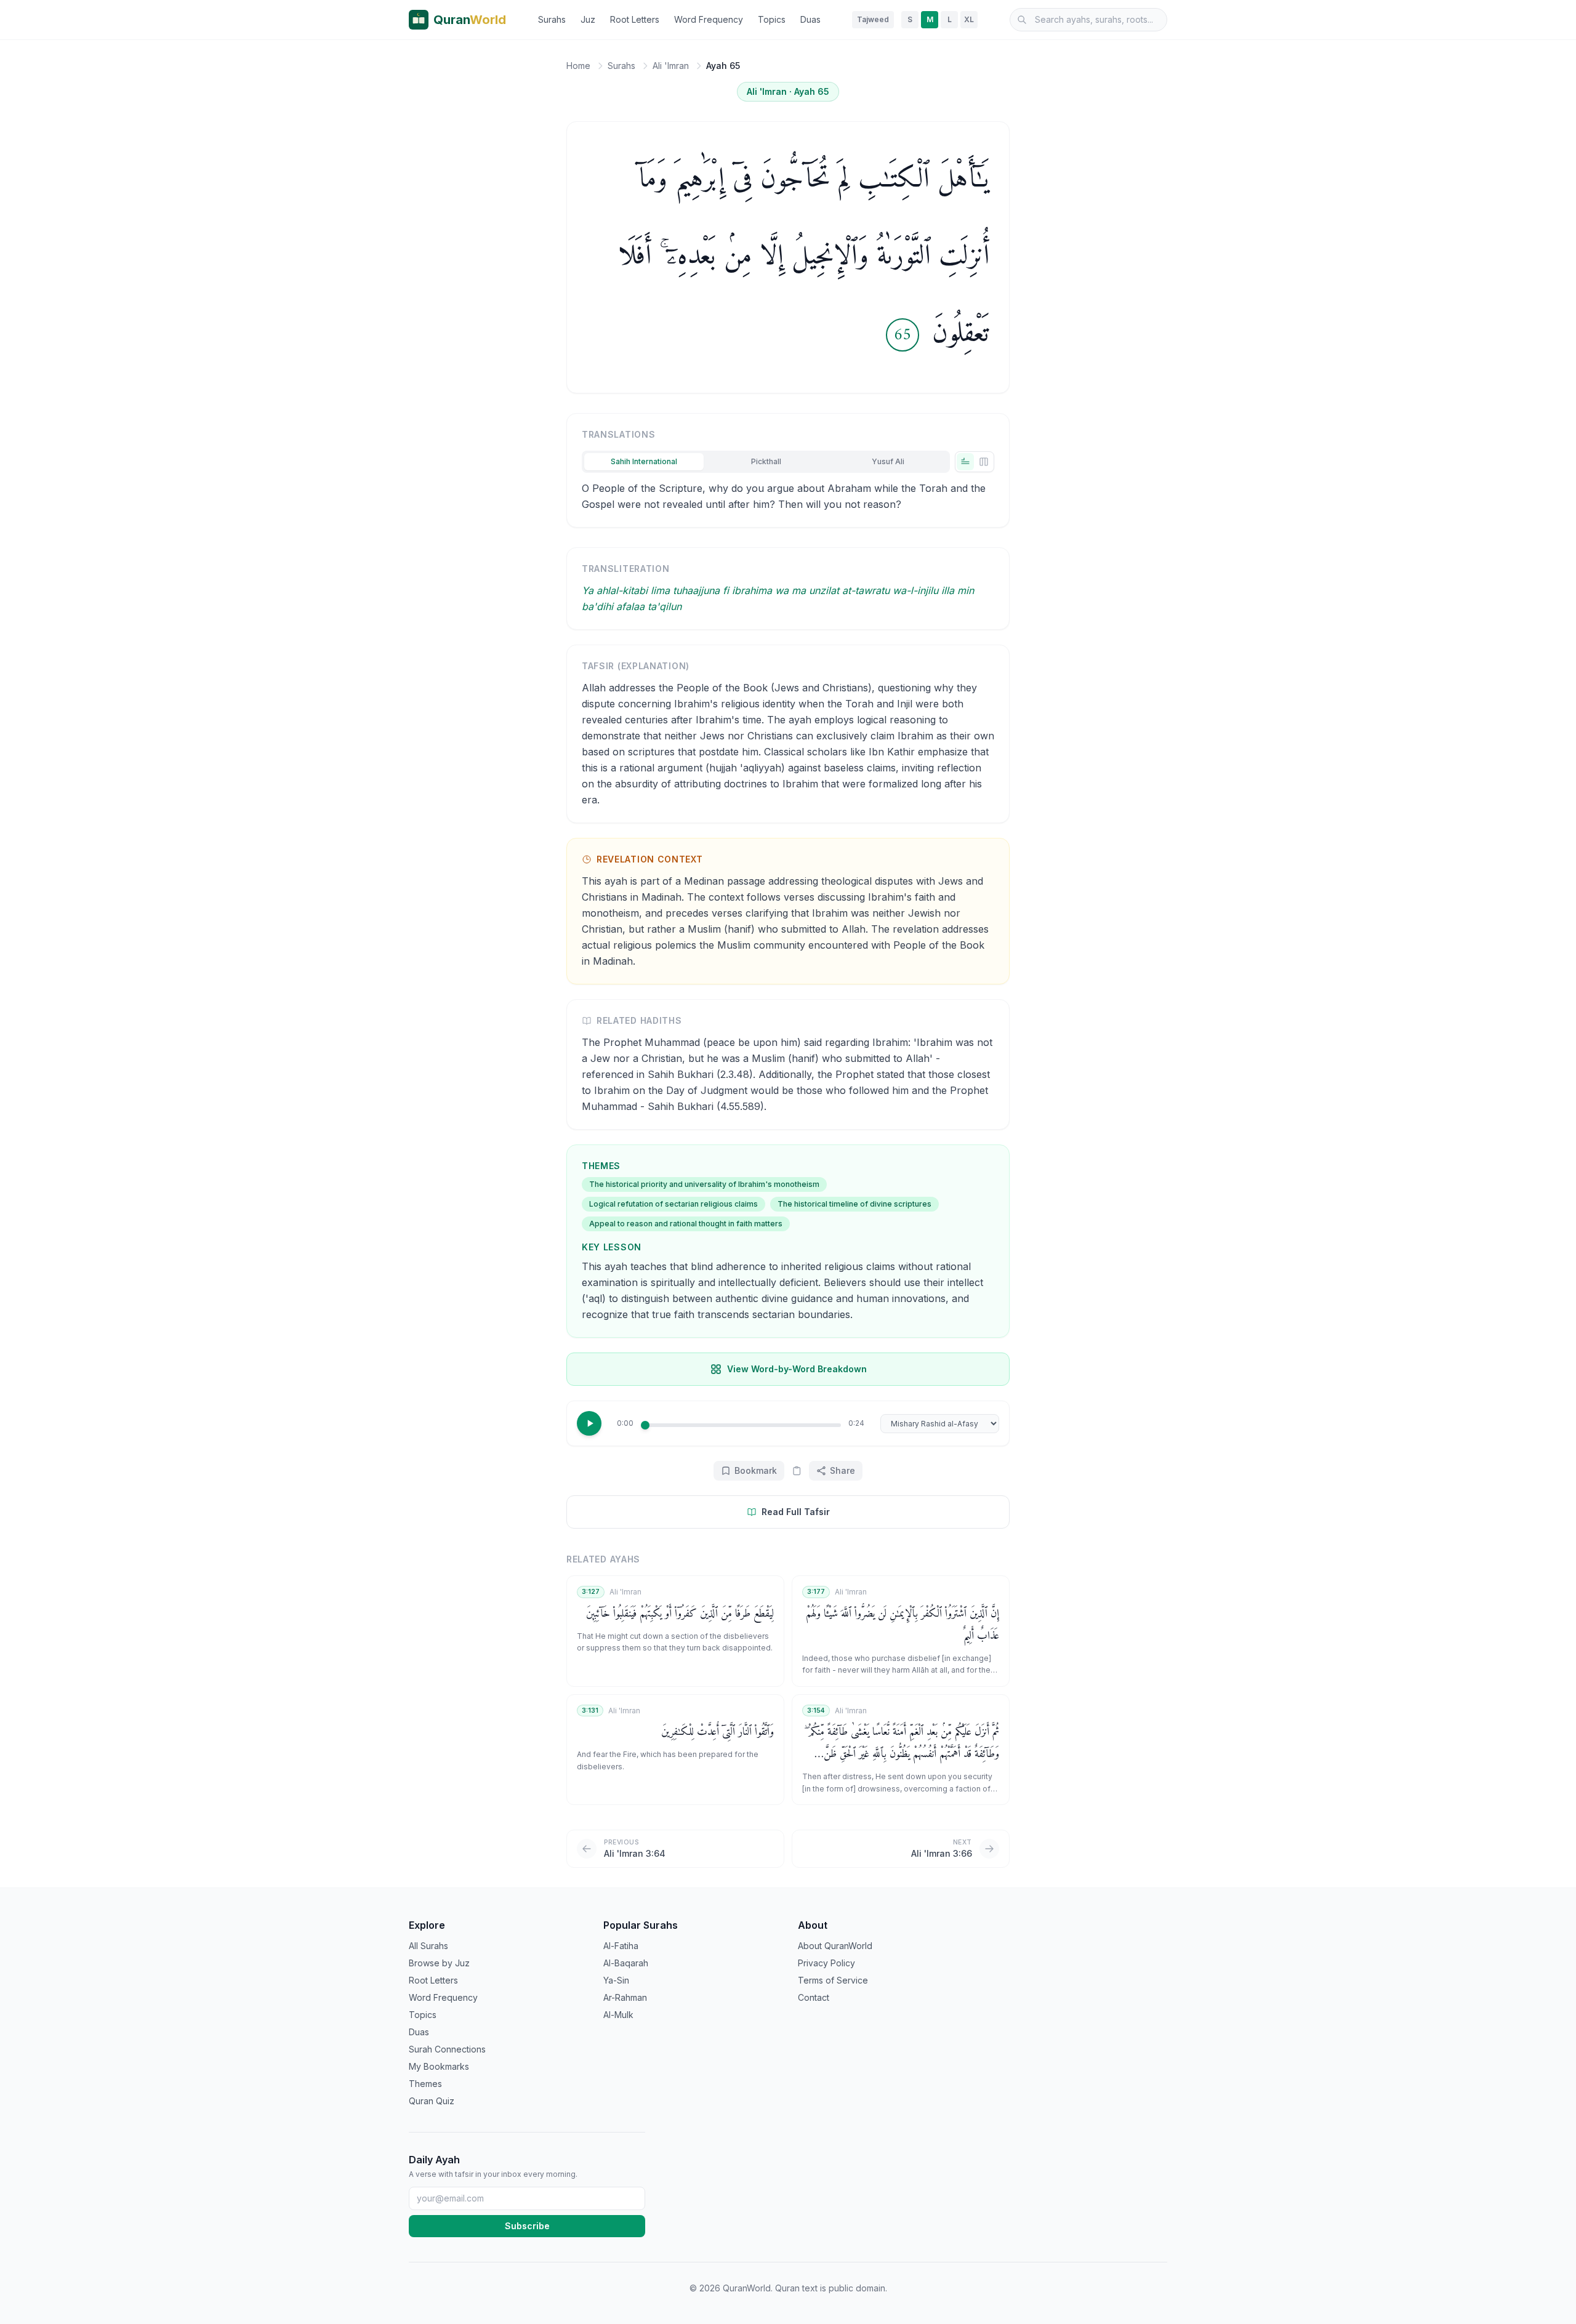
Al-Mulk (618, 2015)
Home (578, 66)
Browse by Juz (439, 1963)
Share (842, 1470)
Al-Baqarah (626, 1963)
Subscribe (527, 2226)
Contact (814, 1997)
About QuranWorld (835, 1946)
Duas (810, 19)
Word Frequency (709, 19)
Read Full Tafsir (796, 1512)
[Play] (589, 1423)
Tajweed (873, 19)
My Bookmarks (439, 2066)
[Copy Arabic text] (797, 1471)
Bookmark (756, 1470)
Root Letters (635, 19)
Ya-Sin (616, 1980)
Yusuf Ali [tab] (888, 461)
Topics (772, 19)
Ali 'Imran (671, 66)
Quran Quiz (432, 2101)
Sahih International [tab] (644, 461)
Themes (425, 2084)
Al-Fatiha (621, 1946)
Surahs (552, 19)
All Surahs (428, 1946)
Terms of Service (833, 1980)
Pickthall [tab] (766, 461)
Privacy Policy (826, 1963)
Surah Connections (447, 2049)
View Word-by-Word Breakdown (797, 1369)
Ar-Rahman (625, 1997)
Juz (588, 19)
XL (969, 19)
